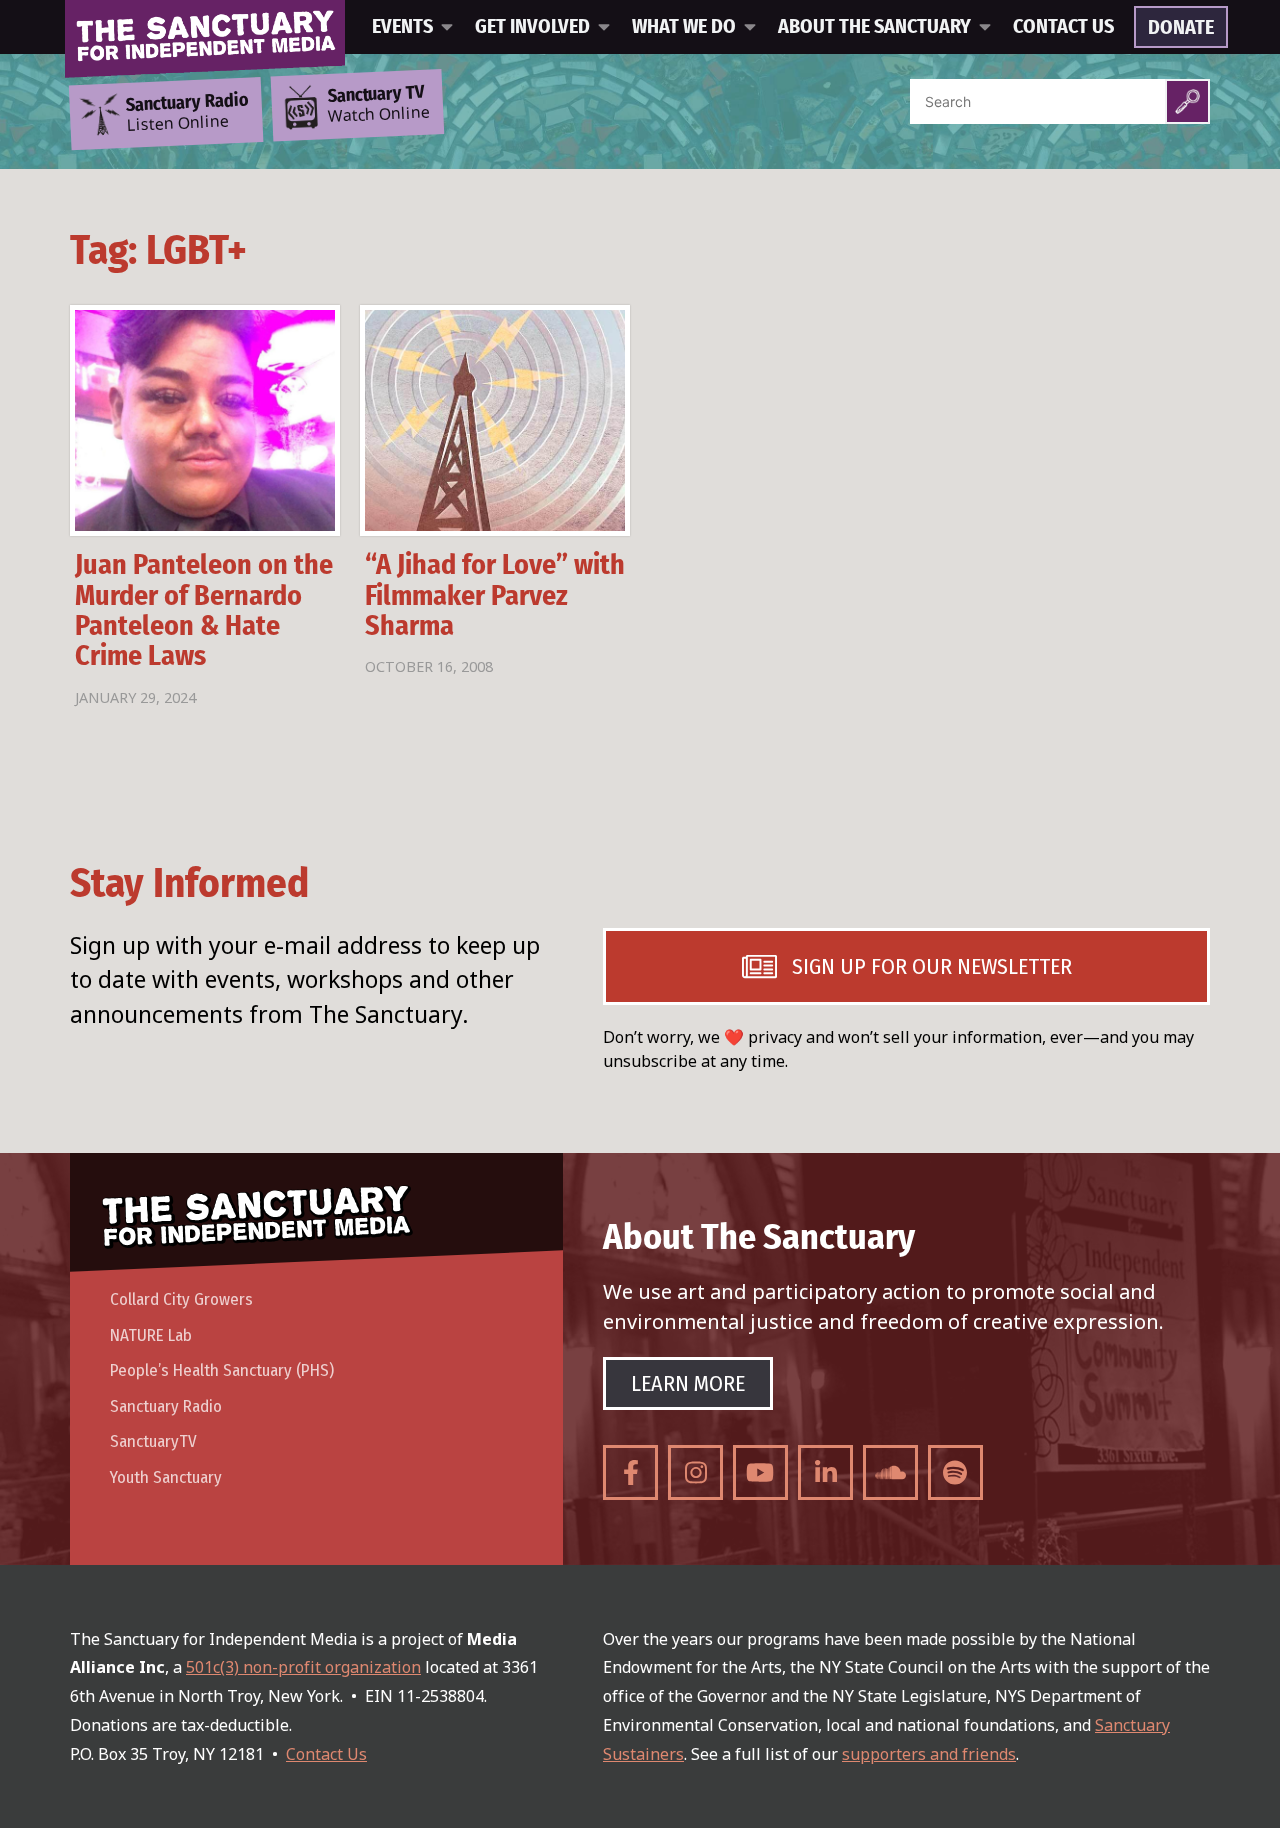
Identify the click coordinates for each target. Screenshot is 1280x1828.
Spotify (955, 1472)
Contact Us (1063, 27)
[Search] (1187, 101)
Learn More (688, 1383)
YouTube (760, 1472)
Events (402, 27)
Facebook (630, 1472)
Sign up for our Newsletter (932, 966)
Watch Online (379, 105)
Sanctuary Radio (166, 1406)
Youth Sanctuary (166, 1477)
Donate (1181, 28)
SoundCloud (890, 1472)
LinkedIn (825, 1472)
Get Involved (532, 27)
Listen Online (187, 113)
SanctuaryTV (153, 1441)
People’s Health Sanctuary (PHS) (222, 1370)
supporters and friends (929, 1754)
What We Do (684, 27)
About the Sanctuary (874, 27)
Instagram (695, 1472)
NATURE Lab (151, 1335)
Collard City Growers (181, 1299)
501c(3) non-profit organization (303, 1667)
